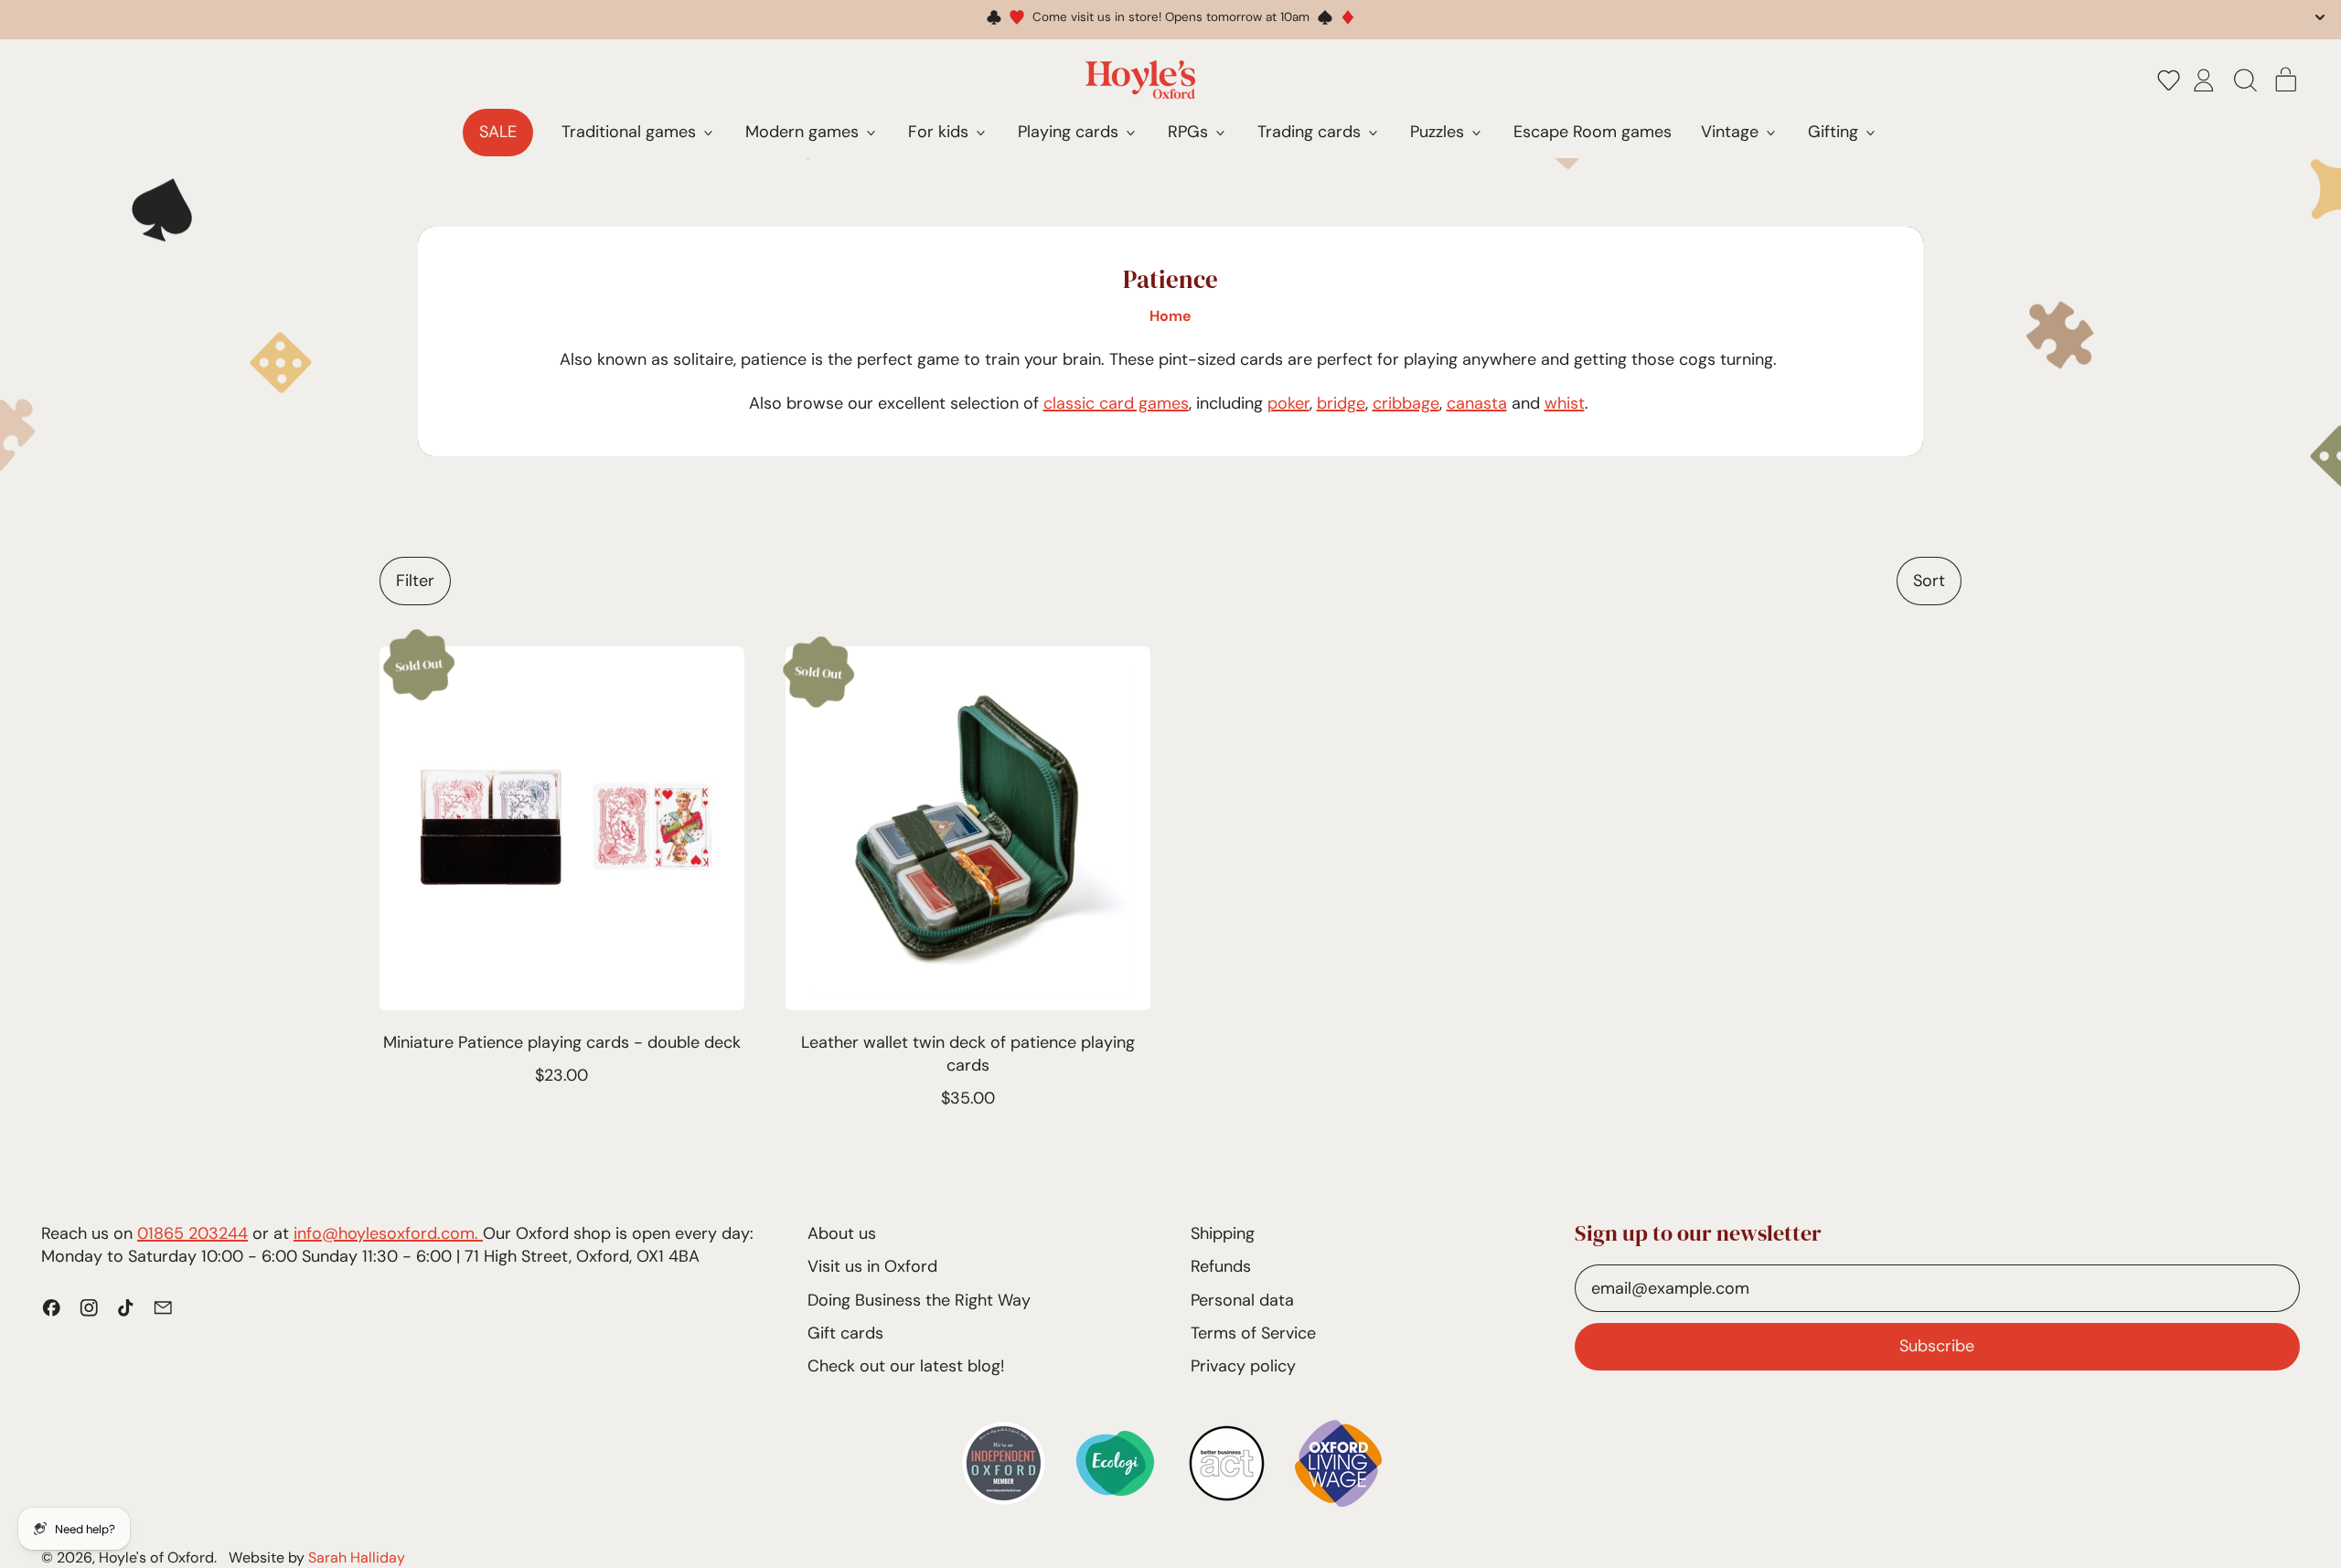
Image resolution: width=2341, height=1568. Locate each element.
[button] (2169, 80)
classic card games (1116, 403)
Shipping (1223, 1233)
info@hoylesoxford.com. (388, 1233)
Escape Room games (1593, 132)
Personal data (1242, 1300)
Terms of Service (1253, 1333)
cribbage (1406, 403)
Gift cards (845, 1333)
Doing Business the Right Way (919, 1300)
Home (1170, 316)
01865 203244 (192, 1233)
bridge (1341, 403)
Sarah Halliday (357, 1557)
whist (1565, 403)
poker (1288, 403)
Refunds (1221, 1266)
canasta (1477, 403)
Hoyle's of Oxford (156, 1557)
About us (842, 1233)
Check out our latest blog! (906, 1366)
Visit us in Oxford (872, 1266)
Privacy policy (1243, 1366)
